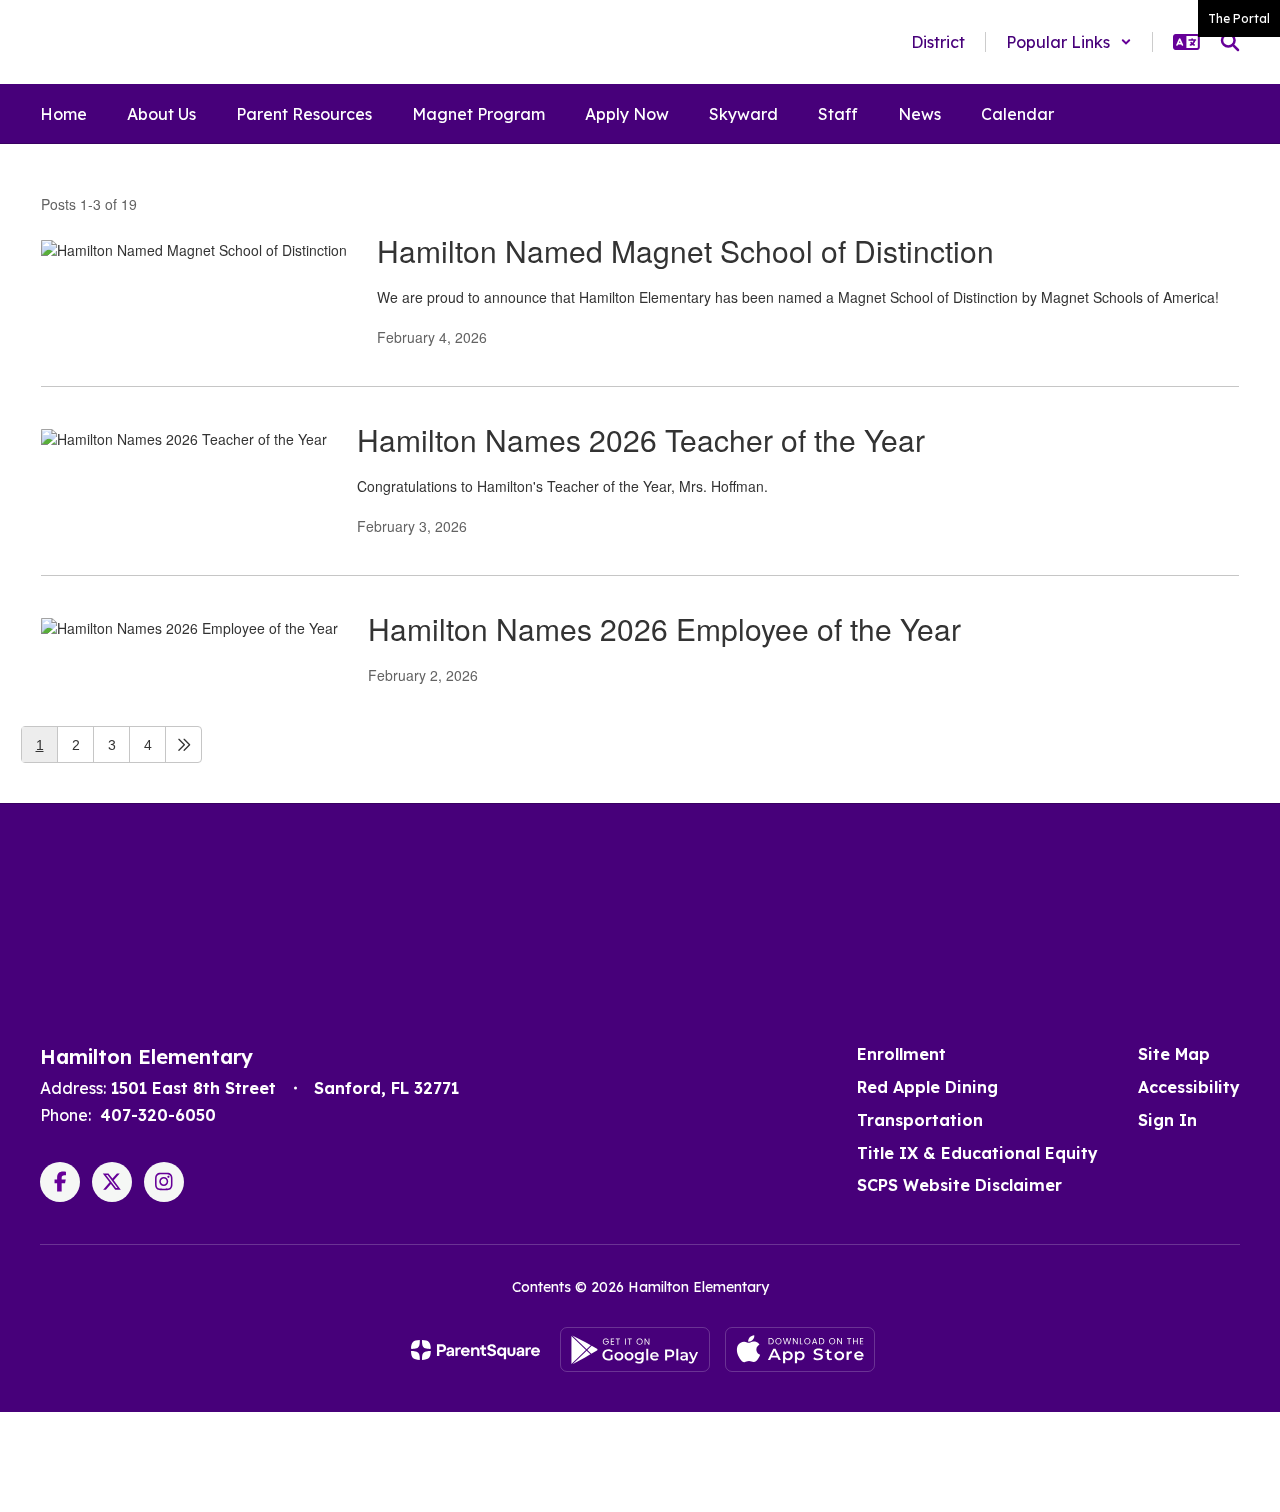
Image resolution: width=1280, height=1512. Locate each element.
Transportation (920, 1120)
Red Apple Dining (927, 1087)
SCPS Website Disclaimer (959, 1185)
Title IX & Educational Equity (977, 1153)
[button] (1069, 42)
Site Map (1174, 1054)
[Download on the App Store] (800, 1349)
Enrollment (901, 1054)
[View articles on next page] (183, 744)
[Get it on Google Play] (635, 1349)
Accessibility (1189, 1087)
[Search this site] (1230, 42)
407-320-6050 (158, 1115)
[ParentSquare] (475, 1350)
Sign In (1167, 1120)
